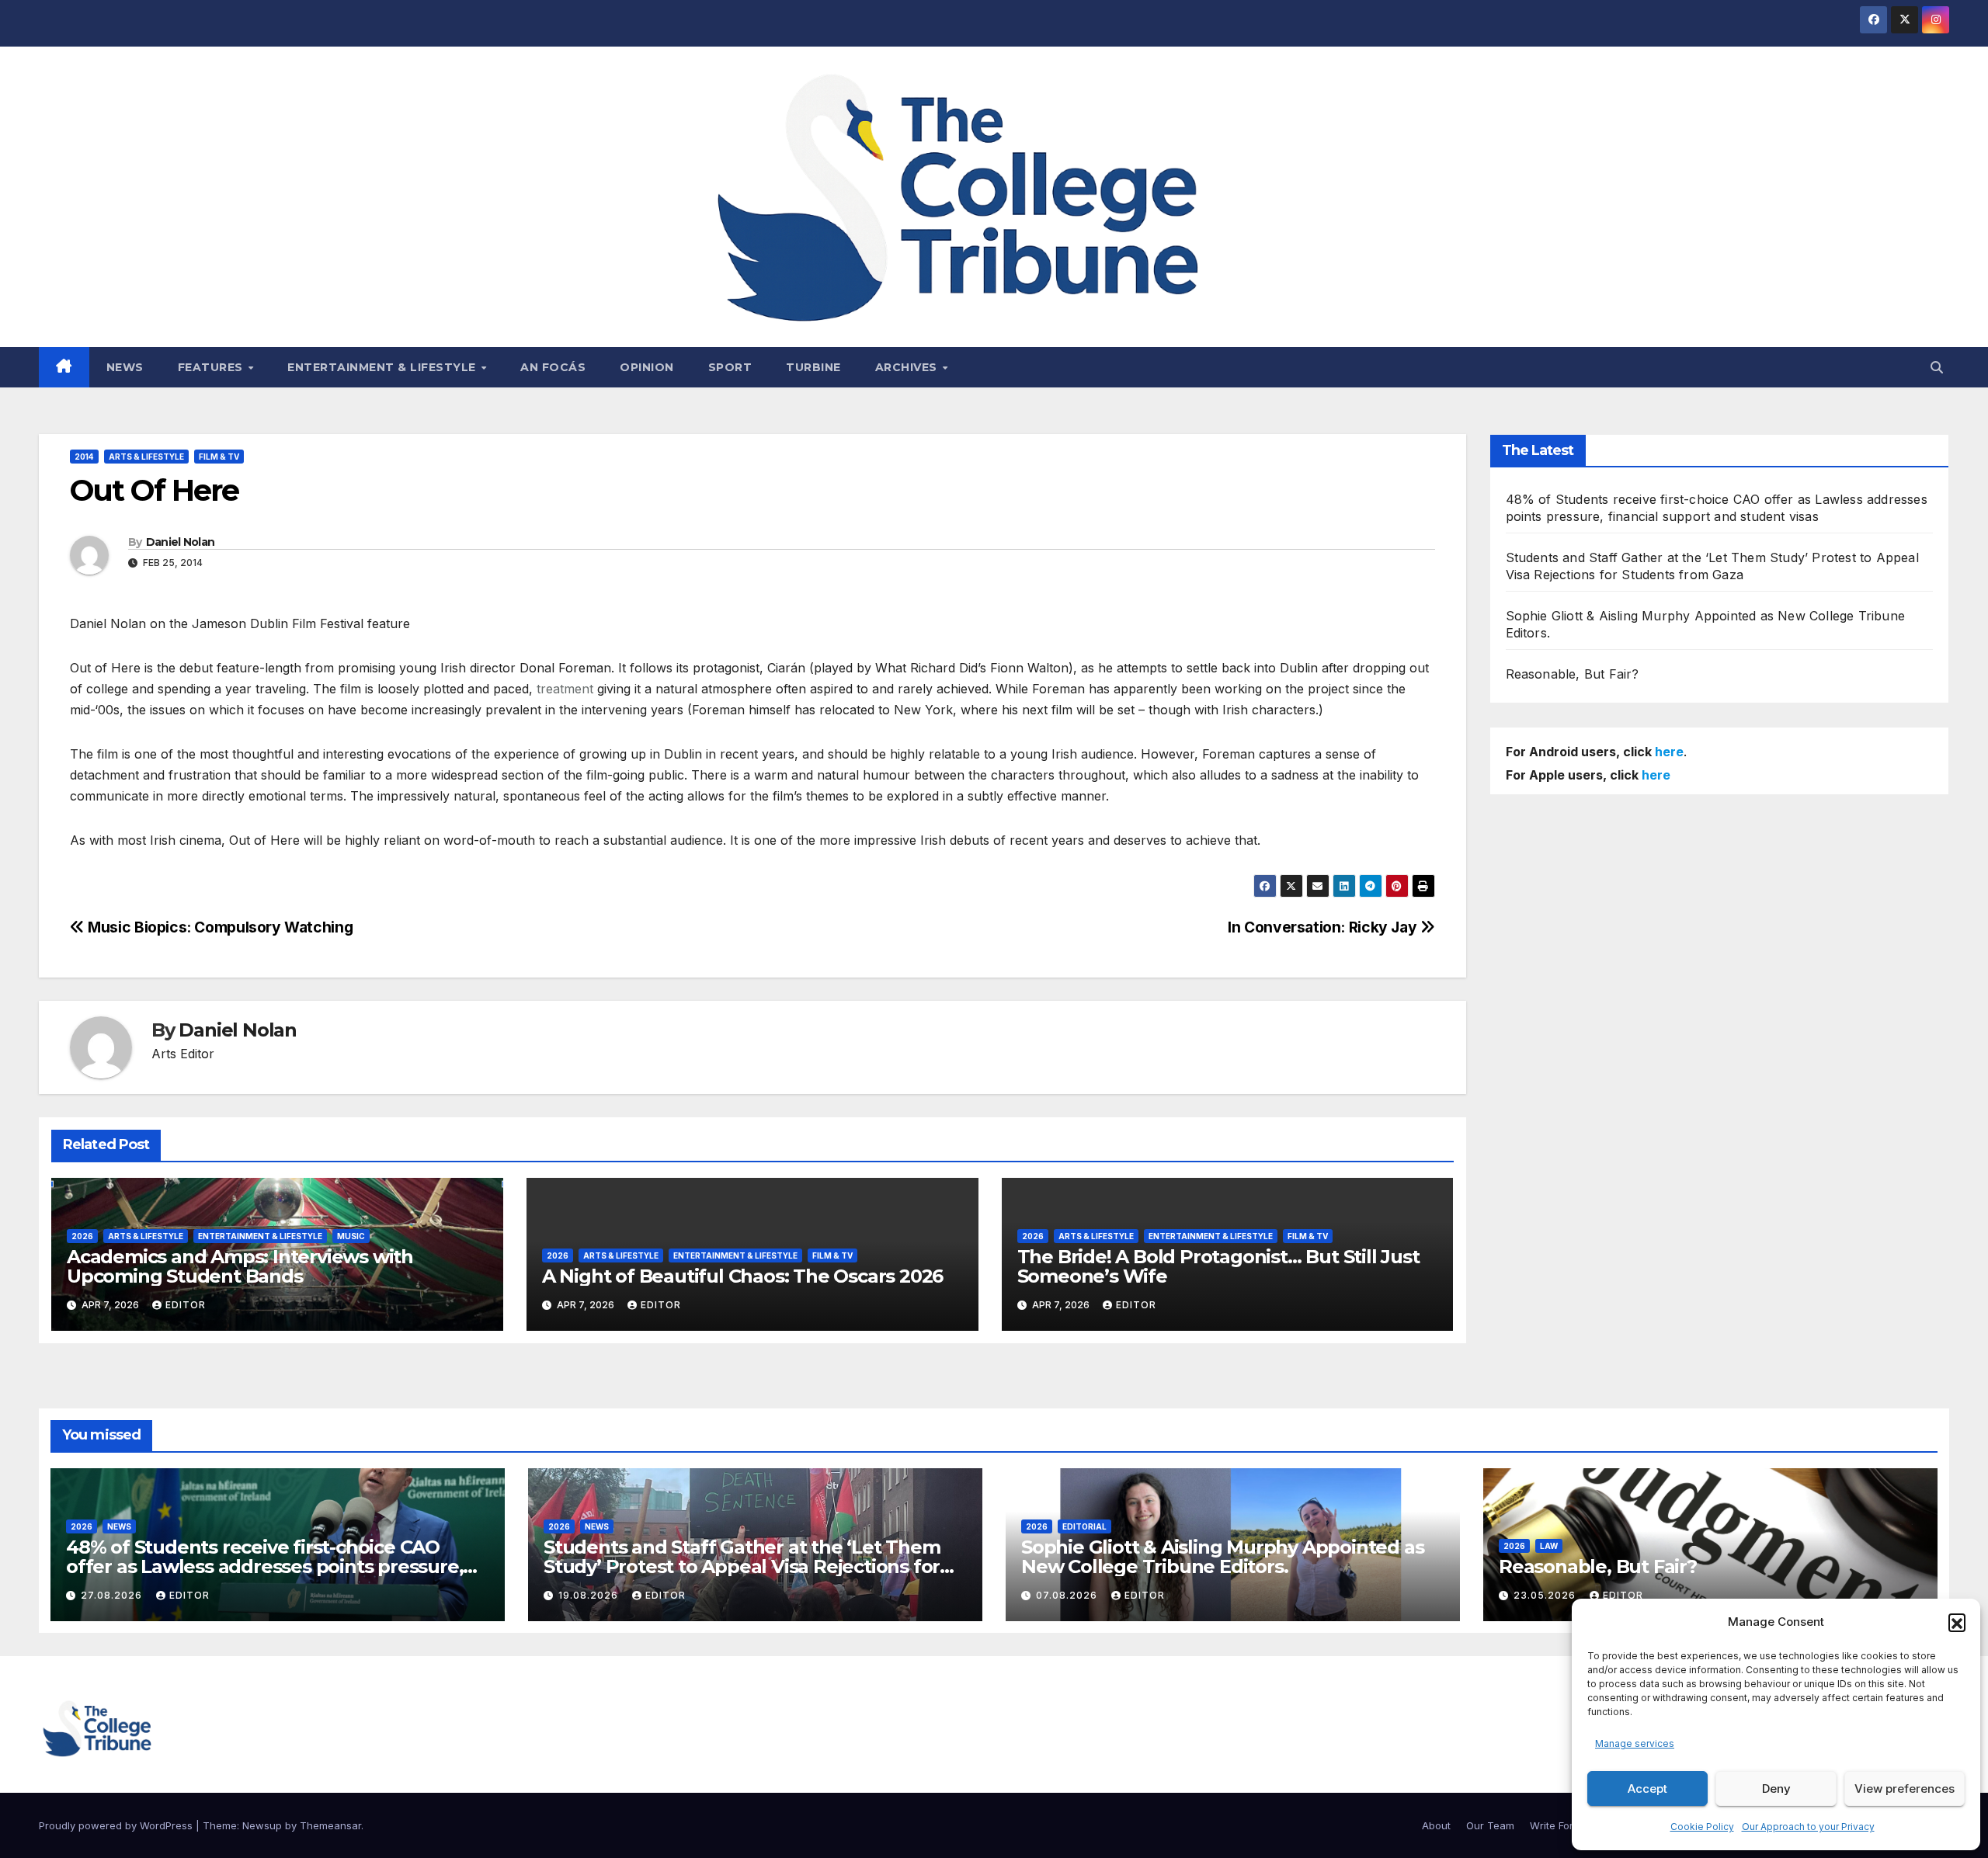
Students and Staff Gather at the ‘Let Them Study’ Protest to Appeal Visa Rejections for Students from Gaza (742, 1566)
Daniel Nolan (181, 542)
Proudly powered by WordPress (117, 1825)
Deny (1776, 1789)
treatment (565, 689)
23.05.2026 (1546, 1595)
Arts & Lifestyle (146, 457)
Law (1549, 1546)
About (1436, 1825)
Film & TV (219, 457)
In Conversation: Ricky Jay (1324, 927)
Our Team (1490, 1825)
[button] (1957, 1622)
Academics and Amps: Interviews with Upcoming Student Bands (240, 1266)
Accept (1647, 1789)
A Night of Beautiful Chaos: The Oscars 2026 (742, 1276)
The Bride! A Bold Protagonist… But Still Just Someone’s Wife (1218, 1266)
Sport (730, 367)
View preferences (1905, 1789)
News (125, 367)
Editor (186, 1305)
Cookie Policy (1702, 1827)
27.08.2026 (113, 1595)
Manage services (1635, 1743)
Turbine (813, 367)
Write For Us (1559, 1825)
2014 (84, 457)
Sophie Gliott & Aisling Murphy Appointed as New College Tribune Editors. (1222, 1557)
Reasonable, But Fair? (1573, 674)
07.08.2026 (1068, 1595)
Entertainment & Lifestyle (383, 367)
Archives (908, 367)
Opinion (647, 367)
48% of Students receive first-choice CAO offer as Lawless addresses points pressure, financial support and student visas (264, 1566)
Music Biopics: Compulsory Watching (219, 927)
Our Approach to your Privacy (1808, 1827)
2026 (82, 1236)
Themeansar (330, 1825)
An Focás (553, 367)
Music (351, 1236)
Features (212, 367)
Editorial (1084, 1526)
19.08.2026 (590, 1595)
